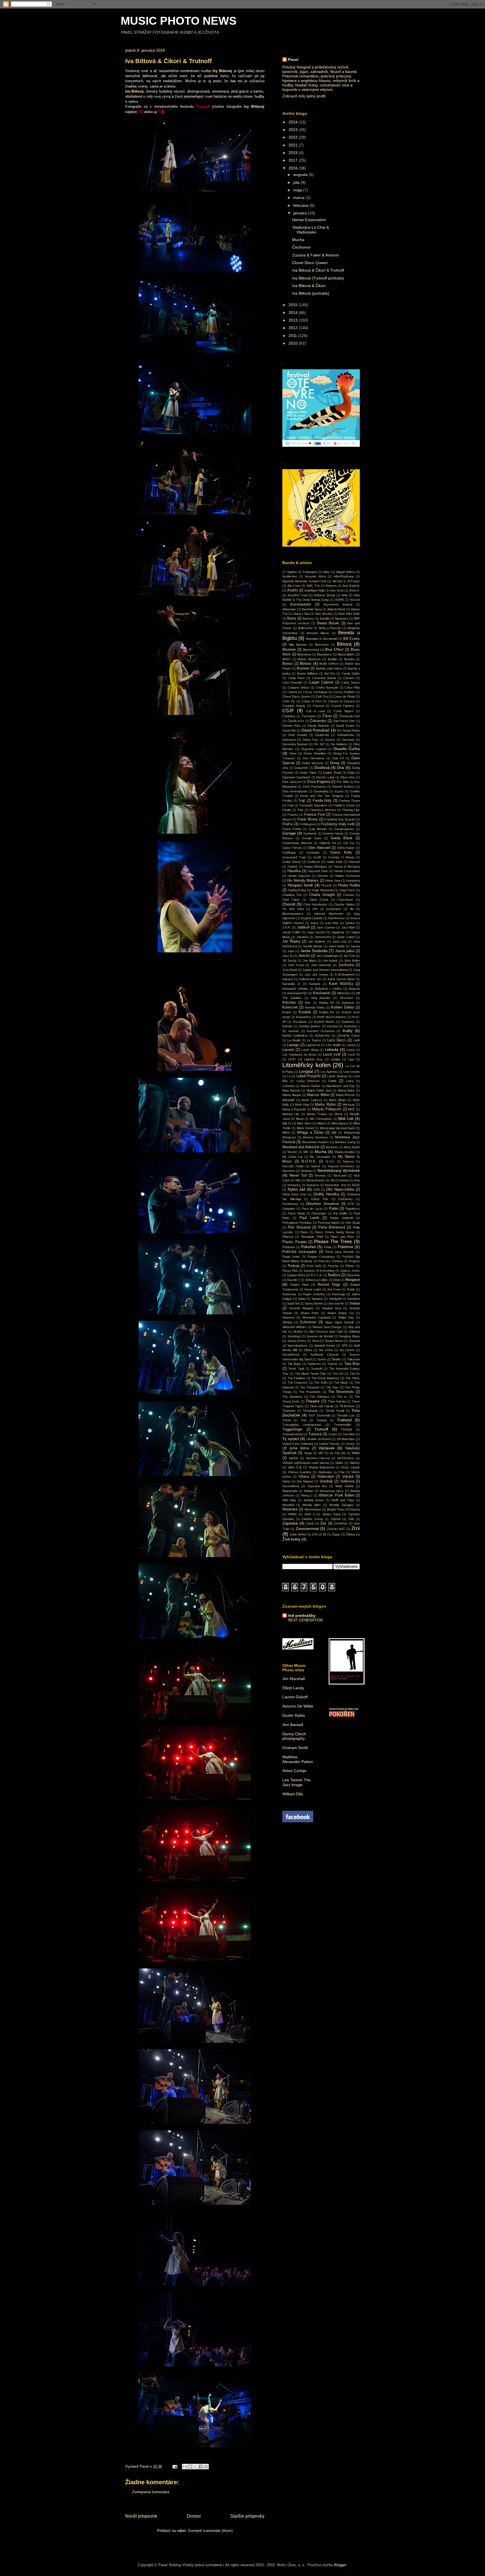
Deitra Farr (310, 740)
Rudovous (289, 1294)
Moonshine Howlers (315, 1142)
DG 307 (319, 744)
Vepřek (294, 1458)
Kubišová (348, 1022)
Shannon (288, 1317)
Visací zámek (350, 1467)
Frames (293, 815)
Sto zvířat (326, 1350)
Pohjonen (289, 1247)
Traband (344, 1420)
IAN (315, 909)
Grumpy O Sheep (341, 857)
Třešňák (346, 1429)
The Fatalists (296, 1378)
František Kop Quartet (340, 819)
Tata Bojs (352, 1364)
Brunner (303, 668)
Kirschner (346, 998)
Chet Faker (291, 900)
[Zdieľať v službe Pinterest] (206, 2467)
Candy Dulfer (351, 673)
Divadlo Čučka (347, 749)
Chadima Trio (292, 895)
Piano (304, 1232)
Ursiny (350, 1444)
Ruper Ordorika (314, 1294)
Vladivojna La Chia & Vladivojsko (311, 230)
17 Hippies (290, 572)
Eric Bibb (343, 782)
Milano (322, 1123)
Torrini (287, 1420)
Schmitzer (308, 1322)
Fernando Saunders (313, 805)
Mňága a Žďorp (310, 1133)
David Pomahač (316, 730)
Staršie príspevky (247, 2516)
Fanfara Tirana (349, 801)
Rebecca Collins (317, 1280)
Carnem (349, 678)
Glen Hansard (319, 848)
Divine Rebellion (315, 753)
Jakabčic (303, 937)
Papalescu (353, 1209)
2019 (294, 153)
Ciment (292, 692)
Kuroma (332, 1026)
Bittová (344, 644)
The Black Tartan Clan (311, 1374)
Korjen (287, 1012)
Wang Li (307, 1495)
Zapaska (290, 1523)
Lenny (351, 1050)
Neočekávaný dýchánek (339, 1170)
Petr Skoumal (299, 1227)
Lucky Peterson (308, 1081)
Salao (302, 1299)
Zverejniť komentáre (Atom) (210, 2531)
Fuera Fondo (292, 829)
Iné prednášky (302, 1615)
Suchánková (291, 1355)
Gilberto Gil (328, 843)
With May (289, 1500)
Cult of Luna (316, 711)
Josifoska (346, 965)
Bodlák (332, 659)
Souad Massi (334, 1341)
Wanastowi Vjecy (332, 1491)
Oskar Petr (320, 1199)
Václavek (327, 1448)
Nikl (298, 1180)
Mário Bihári (337, 1100)
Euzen (339, 791)
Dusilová (322, 767)
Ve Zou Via (338, 1453)
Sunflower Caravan (324, 1355)
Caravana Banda (324, 678)
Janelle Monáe (313, 946)
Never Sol (298, 1175)
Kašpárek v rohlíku (328, 989)
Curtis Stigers (344, 711)
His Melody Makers (303, 881)
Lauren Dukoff (295, 1697)
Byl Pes (330, 673)
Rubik (351, 1289)
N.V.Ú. (330, 1161)
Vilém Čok (295, 1467)
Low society (352, 1072)
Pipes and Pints (342, 1237)
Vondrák (326, 1481)
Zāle (351, 1519)
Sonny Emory (297, 1341)
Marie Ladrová (312, 1100)
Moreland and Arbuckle (301, 1147)
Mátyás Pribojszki (327, 1109)
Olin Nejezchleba (340, 1190)
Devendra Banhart (295, 744)
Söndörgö (294, 1336)
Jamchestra (323, 937)
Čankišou (289, 716)
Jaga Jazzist (316, 932)
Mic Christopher (321, 1119)
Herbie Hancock (299, 876)
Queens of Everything (319, 1271)
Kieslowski (322, 993)
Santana (317, 1299)
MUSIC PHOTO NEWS (179, 21)
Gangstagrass (344, 829)
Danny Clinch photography (294, 1736)
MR (306, 1152)
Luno (332, 1081)
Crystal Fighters (343, 706)
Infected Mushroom (329, 914)
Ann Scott (337, 590)
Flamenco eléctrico (323, 810)
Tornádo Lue (346, 1415)
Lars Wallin (333, 1045)
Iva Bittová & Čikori (309, 286)
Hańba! (293, 867)
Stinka (308, 1350)
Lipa (351, 1059)
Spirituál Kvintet (325, 1346)
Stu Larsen (347, 1350)
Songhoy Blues (349, 1336)
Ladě (356, 1040)
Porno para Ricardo (340, 1252)
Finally (287, 810)
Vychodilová (291, 1486)
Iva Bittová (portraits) (311, 293)
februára (301, 205)
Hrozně (326, 885)
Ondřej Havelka (326, 1194)
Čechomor (301, 247)
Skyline (298, 1331)
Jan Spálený (317, 941)
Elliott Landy (293, 1688)
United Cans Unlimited (298, 1444)
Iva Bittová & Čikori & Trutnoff (318, 270)
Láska (351, 1045)
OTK (351, 1204)
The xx (342, 1397)
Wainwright (290, 1491)
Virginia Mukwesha (322, 1467)
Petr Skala (353, 1223)
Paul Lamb (309, 1218)
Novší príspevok (141, 2516)
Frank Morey (307, 819)
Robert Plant (299, 1285)
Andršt (292, 590)
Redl (337, 1280)
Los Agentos (329, 1072)
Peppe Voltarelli (341, 1218)
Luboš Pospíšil (308, 1076)
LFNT (292, 1059)
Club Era (322, 696)
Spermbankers (298, 1346)
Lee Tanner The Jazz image (297, 1782)
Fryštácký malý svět (338, 824)
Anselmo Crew (298, 595)
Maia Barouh (291, 1090)
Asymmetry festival (338, 604)
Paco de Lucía (312, 1209)
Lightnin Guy (313, 1059)
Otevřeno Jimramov (322, 1204)
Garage (289, 833)
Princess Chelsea (330, 1261)
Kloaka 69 (327, 1003)
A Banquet (310, 572)
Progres (354, 1261)
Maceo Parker (311, 1086)
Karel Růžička (341, 984)
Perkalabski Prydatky (297, 1223)
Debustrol (289, 740)
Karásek (315, 984)
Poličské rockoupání (299, 1252)
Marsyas (349, 1104)
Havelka (294, 871)
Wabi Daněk (344, 1486)
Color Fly (289, 701)
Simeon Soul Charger (327, 1327)
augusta (301, 175)
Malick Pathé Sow (319, 1090)
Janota (355, 946)
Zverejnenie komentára (151, 2492)
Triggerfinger (292, 1429)
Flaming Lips (351, 810)
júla (297, 182)
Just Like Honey (316, 975)
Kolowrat (348, 1003)
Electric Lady (325, 777)
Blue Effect (334, 650)
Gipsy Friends (292, 848)
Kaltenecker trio (310, 979)
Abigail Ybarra (346, 572)
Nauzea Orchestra (341, 1166)
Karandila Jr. (291, 984)
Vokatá (348, 1477)
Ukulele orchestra (319, 1439)
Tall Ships (294, 1364)
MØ (334, 1133)
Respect (353, 1280)
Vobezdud (325, 1477)
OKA (316, 1190)
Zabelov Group (312, 1519)
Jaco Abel (348, 927)
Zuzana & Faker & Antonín (316, 255)
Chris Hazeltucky (315, 904)
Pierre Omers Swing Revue (335, 1232)
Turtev (333, 1434)
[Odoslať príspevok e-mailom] (174, 2466)
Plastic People (294, 1242)
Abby (326, 572)
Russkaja (338, 1294)
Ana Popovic (351, 586)
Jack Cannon (326, 927)
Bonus (288, 664)
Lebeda (331, 1049)
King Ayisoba (321, 998)
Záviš (310, 1523)
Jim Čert (349, 956)
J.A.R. (287, 927)
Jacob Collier (291, 932)
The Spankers (292, 1397)
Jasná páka (345, 951)
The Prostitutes (310, 1392)
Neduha (306, 1171)
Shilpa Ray (346, 1317)
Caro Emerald (292, 682)
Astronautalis (301, 604)
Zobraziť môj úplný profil (304, 96)
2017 (294, 160)
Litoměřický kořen (306, 1065)
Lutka (350, 1081)
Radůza (334, 1275)
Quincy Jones (350, 1271)
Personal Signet (329, 1223)
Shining (287, 1322)
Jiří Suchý (289, 961)
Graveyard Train (294, 857)
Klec (308, 1003)
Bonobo (349, 659)
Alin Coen (294, 586)
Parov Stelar (296, 1213)
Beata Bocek (328, 623)
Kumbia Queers (310, 1026)
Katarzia (354, 989)
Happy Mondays (315, 867)
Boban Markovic (309, 659)
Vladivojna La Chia (331, 1472)
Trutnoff (321, 1429)
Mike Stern (304, 1123)
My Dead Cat (292, 1157)
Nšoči (356, 1185)
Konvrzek (290, 1007)
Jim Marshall (294, 1679)
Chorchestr (345, 900)
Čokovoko (318, 721)
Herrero (323, 876)
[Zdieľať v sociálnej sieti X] (195, 2467)
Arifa (344, 595)
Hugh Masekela (323, 890)
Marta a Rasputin (294, 1109)
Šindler (336, 1359)
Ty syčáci (291, 1439)
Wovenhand (313, 1509)
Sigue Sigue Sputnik (339, 1322)
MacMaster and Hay (341, 1086)
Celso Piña (352, 687)
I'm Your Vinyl (293, 909)
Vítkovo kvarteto (300, 1472)
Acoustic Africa (315, 576)
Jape (291, 951)
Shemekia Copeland (316, 1317)
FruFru (288, 824)
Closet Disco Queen (310, 263)
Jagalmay (338, 932)
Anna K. (354, 590)
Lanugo (293, 1045)
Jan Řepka (291, 941)
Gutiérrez (314, 862)
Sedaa (355, 1303)
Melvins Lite (291, 1114)
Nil (332, 1180)
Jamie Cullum (346, 937)
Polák (328, 1247)
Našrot (316, 1166)
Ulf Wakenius (346, 1439)
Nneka (344, 1180)
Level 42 (354, 1055)
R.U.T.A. (316, 1275)
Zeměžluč (341, 1523)
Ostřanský (346, 1199)
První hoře (314, 1266)
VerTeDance (346, 1458)
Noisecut (313, 1185)
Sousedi (354, 1341)
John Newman (321, 965)
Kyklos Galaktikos (295, 1035)
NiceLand (340, 1175)
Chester (349, 895)
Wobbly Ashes (314, 1500)
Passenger (319, 1213)
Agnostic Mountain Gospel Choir (304, 581)
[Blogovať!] (190, 2467)
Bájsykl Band (337, 609)
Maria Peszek (346, 1095)
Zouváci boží (336, 1529)
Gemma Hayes (333, 833)
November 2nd (335, 1185)
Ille (352, 909)
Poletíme (346, 1247)
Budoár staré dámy (329, 668)
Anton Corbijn (294, 1771)
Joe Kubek (330, 961)
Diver (293, 753)
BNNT (287, 659)
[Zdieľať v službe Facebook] (201, 2467)
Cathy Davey (351, 682)
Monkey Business (315, 1137)
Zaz (323, 1523)
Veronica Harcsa (318, 1458)
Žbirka (350, 1534)
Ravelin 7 (293, 1280)
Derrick (330, 740)
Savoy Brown (314, 1303)
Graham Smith (295, 1748)
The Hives (353, 1378)
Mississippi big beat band (337, 1128)
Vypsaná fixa (317, 1486)
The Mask (341, 1383)
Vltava (304, 1477)
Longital (306, 1071)
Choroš (289, 904)
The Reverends (341, 1392)
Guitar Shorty (292, 862)
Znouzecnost (307, 1528)
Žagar (336, 1534)
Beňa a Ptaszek (330, 628)
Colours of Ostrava (341, 701)
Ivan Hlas (332, 923)
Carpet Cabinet (321, 682)
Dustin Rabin (294, 1715)
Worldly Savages (341, 1505)
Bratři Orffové (329, 664)
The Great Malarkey (326, 1378)
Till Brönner (347, 1406)
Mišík (286, 1133)
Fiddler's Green (344, 805)
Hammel (354, 862)
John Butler (352, 961)
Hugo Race (347, 890)
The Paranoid (309, 1387)
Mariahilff (288, 1100)
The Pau (332, 1387)
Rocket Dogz (329, 1285)
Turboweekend (293, 1434)
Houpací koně (300, 885)
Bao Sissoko (324, 614)
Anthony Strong (324, 595)
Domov (194, 2516)
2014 (294, 313)
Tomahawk (310, 1411)
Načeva (348, 1161)
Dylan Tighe (308, 773)
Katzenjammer (297, 993)
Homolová (353, 881)
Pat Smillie (340, 1213)
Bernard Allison (318, 633)
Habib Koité (334, 862)
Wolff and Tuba (343, 1500)
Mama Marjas (292, 1095)
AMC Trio (313, 586)
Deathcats (322, 735)
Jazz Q (287, 956)
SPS (345, 1346)
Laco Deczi (337, 1040)
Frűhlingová (307, 824)
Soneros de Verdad (320, 1336)
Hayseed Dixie (318, 871)
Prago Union (291, 1257)
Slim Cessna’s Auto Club (326, 1331)
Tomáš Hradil (335, 1411)
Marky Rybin (325, 1104)
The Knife (321, 1383)
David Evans (345, 726)
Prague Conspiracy (321, 1257)
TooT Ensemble (319, 1415)
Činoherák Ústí (349, 716)
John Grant (296, 965)
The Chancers (298, 1383)
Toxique (322, 1420)
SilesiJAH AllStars (294, 1327)
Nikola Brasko (315, 1180)
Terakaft (317, 1369)
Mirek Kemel (305, 1128)
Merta (338, 1114)
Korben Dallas (342, 1007)
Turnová (315, 1434)
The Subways (320, 1397)
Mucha (298, 240)
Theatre (313, 1401)
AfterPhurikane (344, 576)
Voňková (347, 1481)
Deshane (348, 740)
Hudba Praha (297, 890)
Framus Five (315, 815)
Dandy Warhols (319, 726)
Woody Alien (312, 1505)
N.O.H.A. (309, 1161)
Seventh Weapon (301, 1308)
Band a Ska (302, 614)
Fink (300, 810)
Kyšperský (322, 1035)
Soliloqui (354, 1331)
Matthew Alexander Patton (298, 1759)
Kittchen (289, 1003)
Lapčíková (313, 1045)
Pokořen (309, 1247)
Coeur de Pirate (344, 696)
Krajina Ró (327, 1012)
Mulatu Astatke (345, 1152)
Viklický (355, 1463)
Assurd (355, 600)
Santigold (335, 1299)
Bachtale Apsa (312, 609)
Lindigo (335, 1059)
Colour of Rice (312, 701)
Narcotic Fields (293, 1166)
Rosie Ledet (313, 1289)
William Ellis (293, 1794)
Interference (336, 918)
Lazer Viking (310, 1050)
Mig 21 (287, 1123)
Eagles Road (332, 773)
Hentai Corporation (309, 220)
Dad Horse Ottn (344, 721)
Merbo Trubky (317, 1114)
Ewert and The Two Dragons (322, 796)
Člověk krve (296, 721)
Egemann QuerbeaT (296, 777)
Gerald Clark (312, 838)
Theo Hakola (337, 1401)
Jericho (304, 956)
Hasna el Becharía (347, 867)
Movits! (292, 1152)
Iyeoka (350, 923)
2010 (294, 343)
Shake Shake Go (340, 1313)
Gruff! (317, 857)
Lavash (288, 1050)
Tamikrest (314, 1364)
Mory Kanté (352, 1147)
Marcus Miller (318, 1095)
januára (301, 213)
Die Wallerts (339, 744)
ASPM (339, 600)
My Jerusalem (320, 1157)
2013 (294, 320)
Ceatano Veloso (299, 687)
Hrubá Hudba (349, 885)
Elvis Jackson (292, 782)
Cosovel (318, 706)
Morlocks (332, 1147)
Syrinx (322, 1359)
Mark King (302, 1104)
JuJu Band (290, 970)
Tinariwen (289, 1411)
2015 (294, 305)
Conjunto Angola (294, 706)
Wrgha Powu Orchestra (343, 1509)
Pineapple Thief (312, 1237)
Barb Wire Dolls (349, 614)
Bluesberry (324, 654)
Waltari (309, 1491)
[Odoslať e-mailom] (185, 2467)
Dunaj (335, 763)
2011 (293, 336)
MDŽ (351, 1109)
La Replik (294, 1040)
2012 (294, 328)
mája (298, 190)
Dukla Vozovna (313, 763)
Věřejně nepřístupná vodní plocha (306, 1463)
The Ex (355, 1374)
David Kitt (289, 730)
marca (299, 198)
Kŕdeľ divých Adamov (332, 1017)
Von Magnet (305, 1481)
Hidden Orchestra (347, 876)
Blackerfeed (311, 650)
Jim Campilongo (327, 956)
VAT (321, 1453)
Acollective (290, 576)
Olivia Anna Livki (294, 1194)
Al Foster (354, 581)
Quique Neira (296, 1275)
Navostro (289, 1171)
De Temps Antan (348, 730)
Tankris (332, 1364)
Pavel (293, 59)
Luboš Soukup (337, 1076)
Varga (308, 1453)
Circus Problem (344, 692)
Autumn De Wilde (298, 1706)
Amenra (331, 586)
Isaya (314, 923)
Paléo (334, 1209)
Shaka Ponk (310, 1313)
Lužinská (289, 1086)
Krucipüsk (300, 1022)
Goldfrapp (289, 852)
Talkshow (353, 1359)
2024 (294, 122)
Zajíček (336, 1519)
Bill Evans (352, 639)
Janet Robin (337, 946)
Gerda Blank (342, 838)
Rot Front (334, 1289)
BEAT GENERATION (306, 1620)
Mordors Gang (345, 1142)
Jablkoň (303, 927)
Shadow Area (332, 1308)
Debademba (346, 735)
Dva (341, 767)
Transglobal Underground (302, 1425)
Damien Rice (291, 726)
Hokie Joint (333, 881)
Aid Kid (337, 581)
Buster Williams (307, 673)
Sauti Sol (293, 1303)
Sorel (316, 1341)
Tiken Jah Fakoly (322, 1406)
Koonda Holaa (315, 1007)
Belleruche (305, 628)
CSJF (288, 711)
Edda (351, 773)
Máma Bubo (346, 1090)
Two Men (349, 1434)
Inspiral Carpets (312, 918)
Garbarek (310, 833)
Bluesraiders (346, 654)
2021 (294, 145)
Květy (348, 1031)
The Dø (338, 1374)
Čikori (327, 716)
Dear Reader (298, 735)
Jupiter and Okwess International (325, 970)
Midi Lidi (346, 1119)
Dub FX (338, 758)
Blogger (340, 2565)
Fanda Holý (322, 801)
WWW (292, 1514)
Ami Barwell (293, 1725)
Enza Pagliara (319, 782)
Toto (304, 1420)
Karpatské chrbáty (295, 989)
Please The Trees (333, 1242)
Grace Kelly (341, 852)
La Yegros (314, 1040)
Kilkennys (344, 993)
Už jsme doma (296, 1448)
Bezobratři (330, 639)
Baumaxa (342, 618)
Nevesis (320, 1175)
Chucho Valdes (344, 904)
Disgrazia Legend (313, 749)
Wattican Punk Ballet (337, 1495)
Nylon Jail (297, 1189)
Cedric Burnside (327, 687)
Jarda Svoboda (314, 951)
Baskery (308, 618)
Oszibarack (290, 1204)
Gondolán (313, 852)
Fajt (302, 801)
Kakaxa (288, 979)
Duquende (301, 768)
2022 (294, 137)
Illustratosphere (293, 914)
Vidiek (339, 1463)
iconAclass (334, 909)
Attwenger (289, 609)
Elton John (348, 777)
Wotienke (290, 1509)
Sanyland (354, 1299)
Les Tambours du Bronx (299, 1055)
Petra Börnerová (332, 1227)
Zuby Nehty (298, 1534)
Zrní (356, 1528)
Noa (357, 1180)
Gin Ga (349, 843)
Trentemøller (343, 1425)
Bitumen (289, 650)
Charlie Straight (322, 895)
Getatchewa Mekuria (297, 843)
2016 (294, 168)
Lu (289, 1076)
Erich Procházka (314, 787)
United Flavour (330, 1444)
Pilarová (288, 1237)
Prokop (293, 1266)
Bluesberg (304, 654)
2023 (294, 130)
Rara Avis (353, 1275)
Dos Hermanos (314, 758)
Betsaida (312, 639)
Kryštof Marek (324, 1022)
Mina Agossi (340, 1123)
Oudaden (289, 1209)
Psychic (333, 1266)
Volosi (286, 1481)
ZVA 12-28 (319, 1534)
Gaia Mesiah (318, 829)
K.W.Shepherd (345, 975)
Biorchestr (322, 645)
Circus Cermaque (315, 692)
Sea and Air (336, 1303)
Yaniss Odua (331, 1514)
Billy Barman (298, 645)
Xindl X (309, 1514)
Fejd (290, 805)
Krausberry (304, 1017)
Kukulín (287, 1026)
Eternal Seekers (343, 787)
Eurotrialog (321, 791)
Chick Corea (319, 900)
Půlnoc (350, 1266)
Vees (356, 1453)
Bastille (325, 618)
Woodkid (288, 1505)
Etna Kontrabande (295, 791)
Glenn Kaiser (346, 848)
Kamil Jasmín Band (341, 979)
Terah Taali (296, 1369)
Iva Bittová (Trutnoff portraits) (318, 278)
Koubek (305, 1012)
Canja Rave (296, 678)
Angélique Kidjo (314, 590)
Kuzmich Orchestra (321, 1031)
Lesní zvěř (332, 1055)
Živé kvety (291, 1539)
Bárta (291, 618)
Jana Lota (339, 941)
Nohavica (294, 1185)
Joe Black (310, 961)
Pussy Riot (290, 1271)
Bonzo (306, 663)
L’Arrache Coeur (348, 1035)
